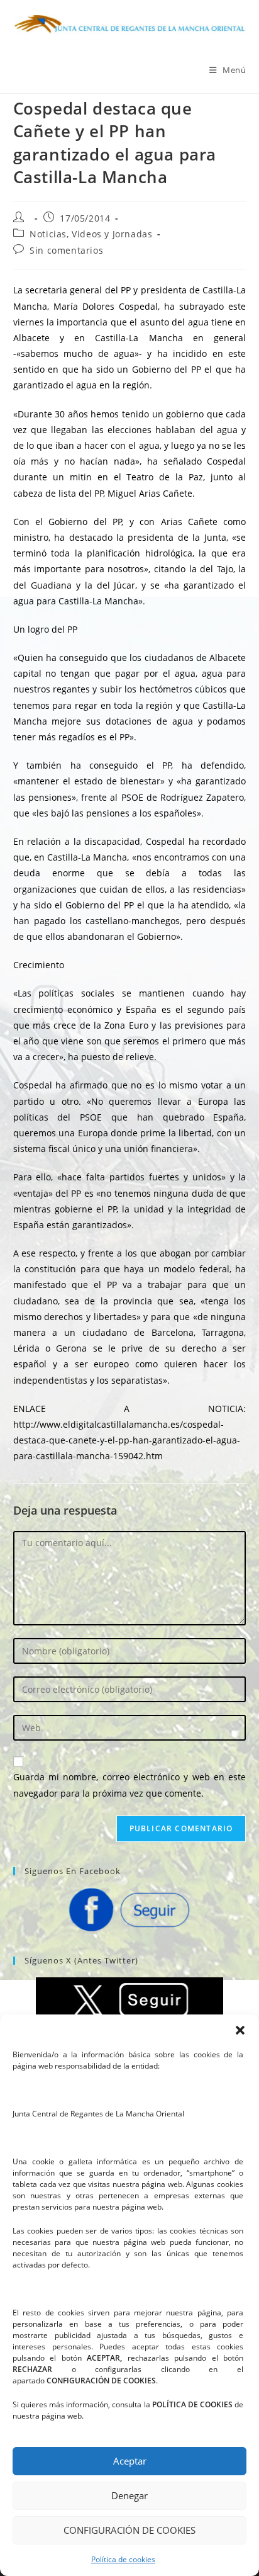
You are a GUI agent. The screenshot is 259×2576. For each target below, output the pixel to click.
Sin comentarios (66, 250)
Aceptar (130, 2461)
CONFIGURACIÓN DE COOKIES (129, 2530)
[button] (240, 2030)
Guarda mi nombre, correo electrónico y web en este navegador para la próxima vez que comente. (130, 1785)
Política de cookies (123, 2559)
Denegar (129, 2495)
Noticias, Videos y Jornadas (91, 234)
